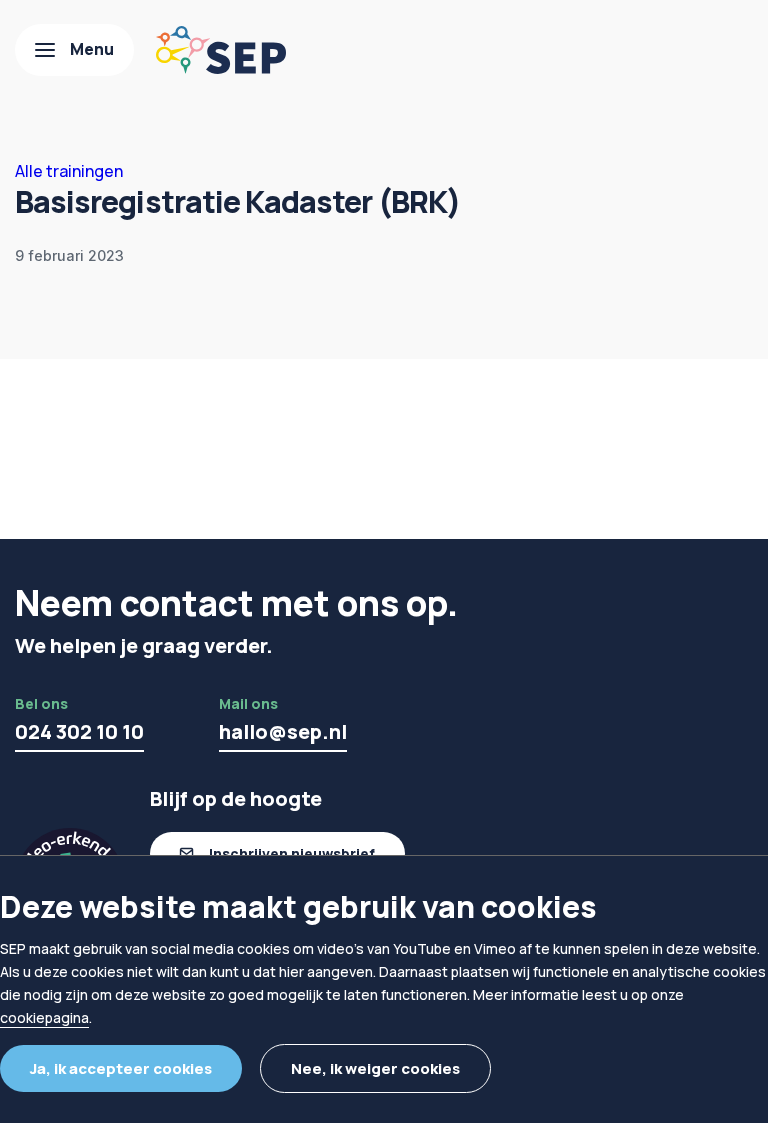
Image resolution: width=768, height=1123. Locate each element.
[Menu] (74, 50)
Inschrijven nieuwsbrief (292, 853)
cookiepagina (44, 1017)
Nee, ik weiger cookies (375, 1068)
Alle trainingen (69, 171)
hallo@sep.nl (283, 731)
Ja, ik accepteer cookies (121, 1068)
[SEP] (221, 50)
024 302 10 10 (79, 731)
